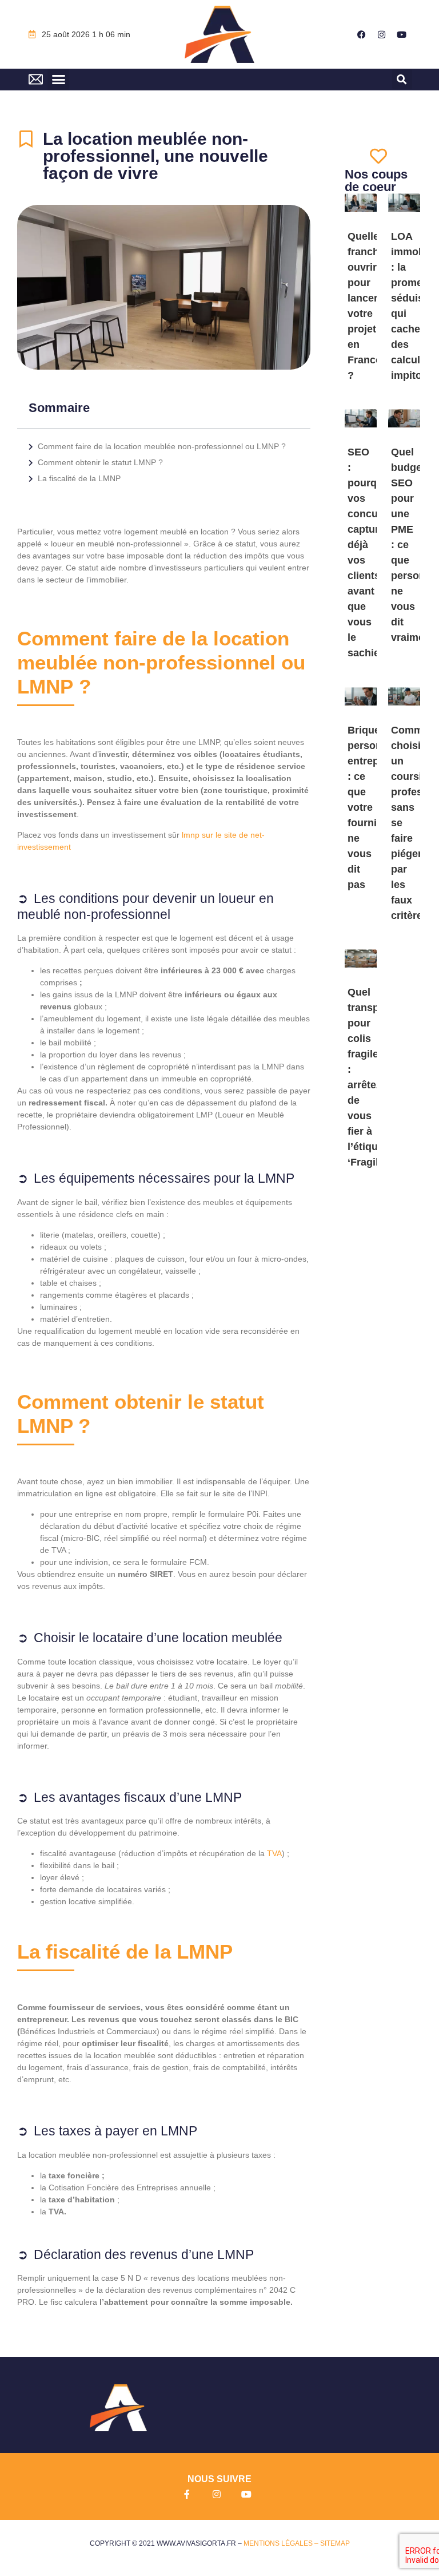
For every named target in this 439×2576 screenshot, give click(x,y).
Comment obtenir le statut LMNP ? (100, 462)
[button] (58, 80)
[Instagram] (382, 34)
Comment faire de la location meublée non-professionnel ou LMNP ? (162, 446)
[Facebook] (362, 34)
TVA (274, 1853)
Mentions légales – (282, 2543)
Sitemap (335, 2543)
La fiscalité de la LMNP (79, 478)
